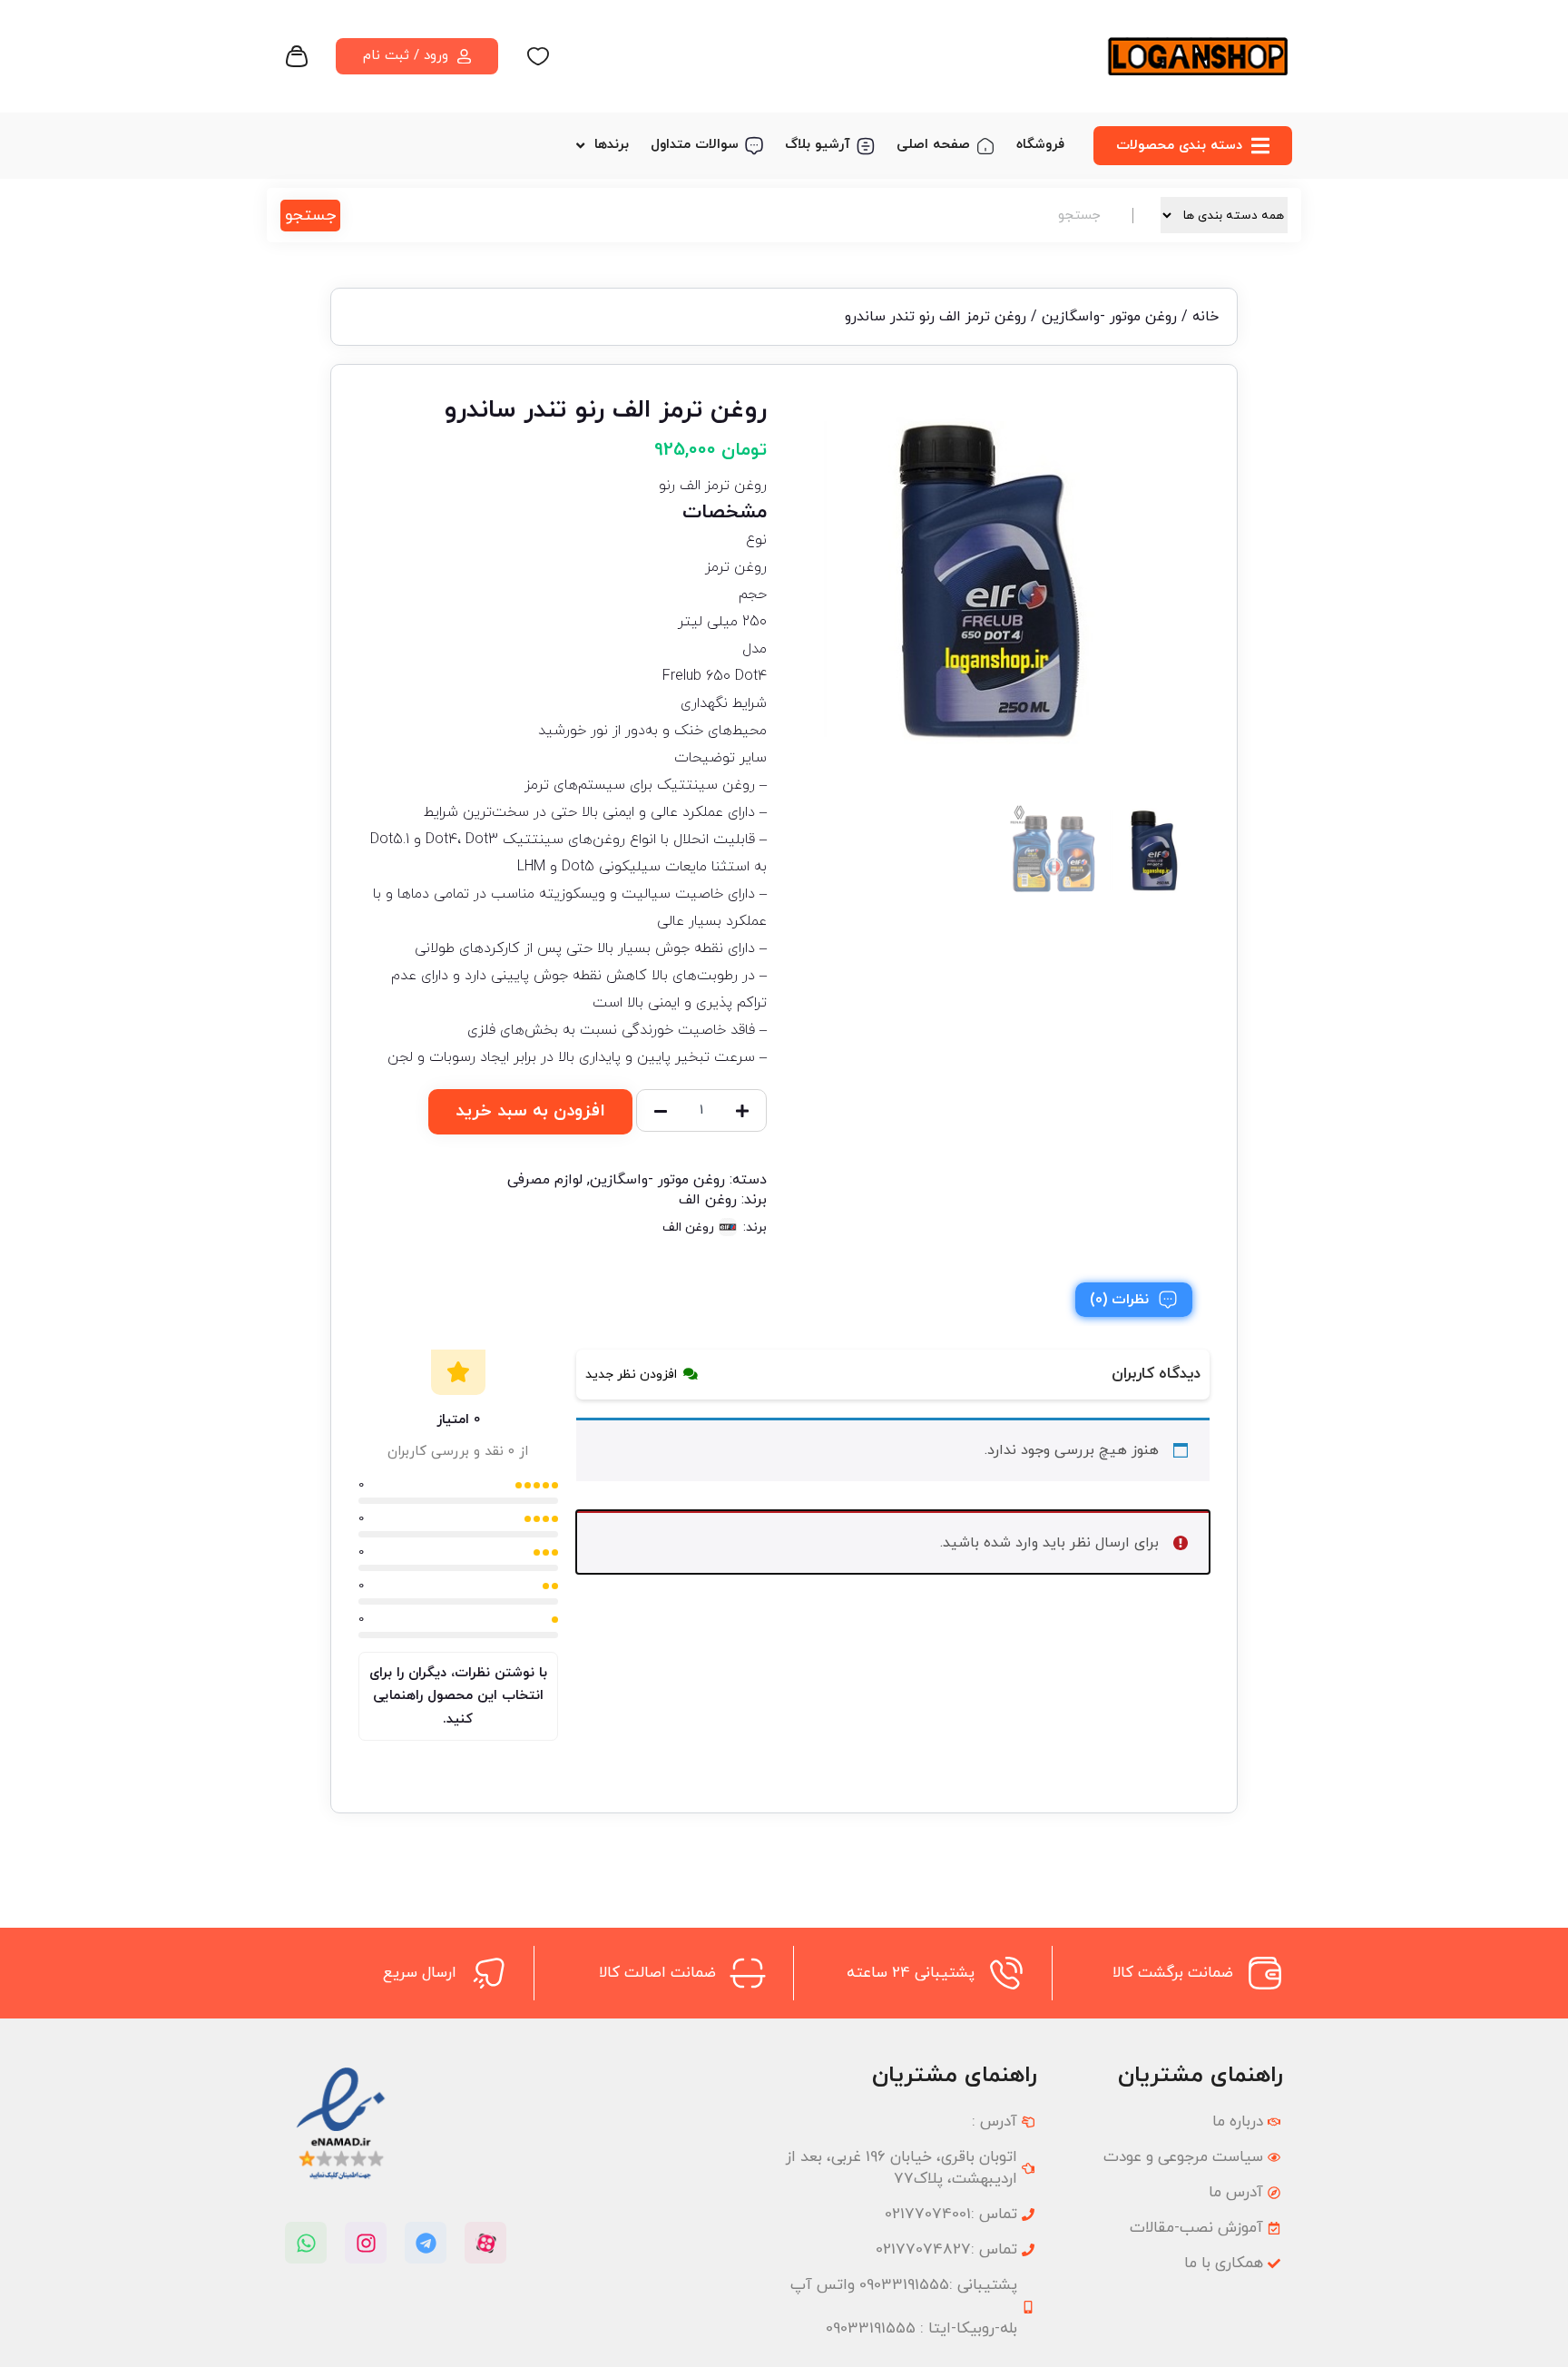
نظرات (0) (1119, 1300)
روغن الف (708, 1200)
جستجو (310, 216)
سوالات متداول (695, 145)
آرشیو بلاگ (818, 145)
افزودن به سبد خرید (530, 1111)
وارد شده (1011, 1543)
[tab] (1134, 1300)
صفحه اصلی (933, 145)
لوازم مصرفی (545, 1180)
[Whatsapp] (306, 2243)
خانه (1205, 317)
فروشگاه (1040, 145)
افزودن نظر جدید (631, 1375)
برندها (612, 145)
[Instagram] (366, 2243)
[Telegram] (426, 2243)
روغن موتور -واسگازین (1109, 317)
